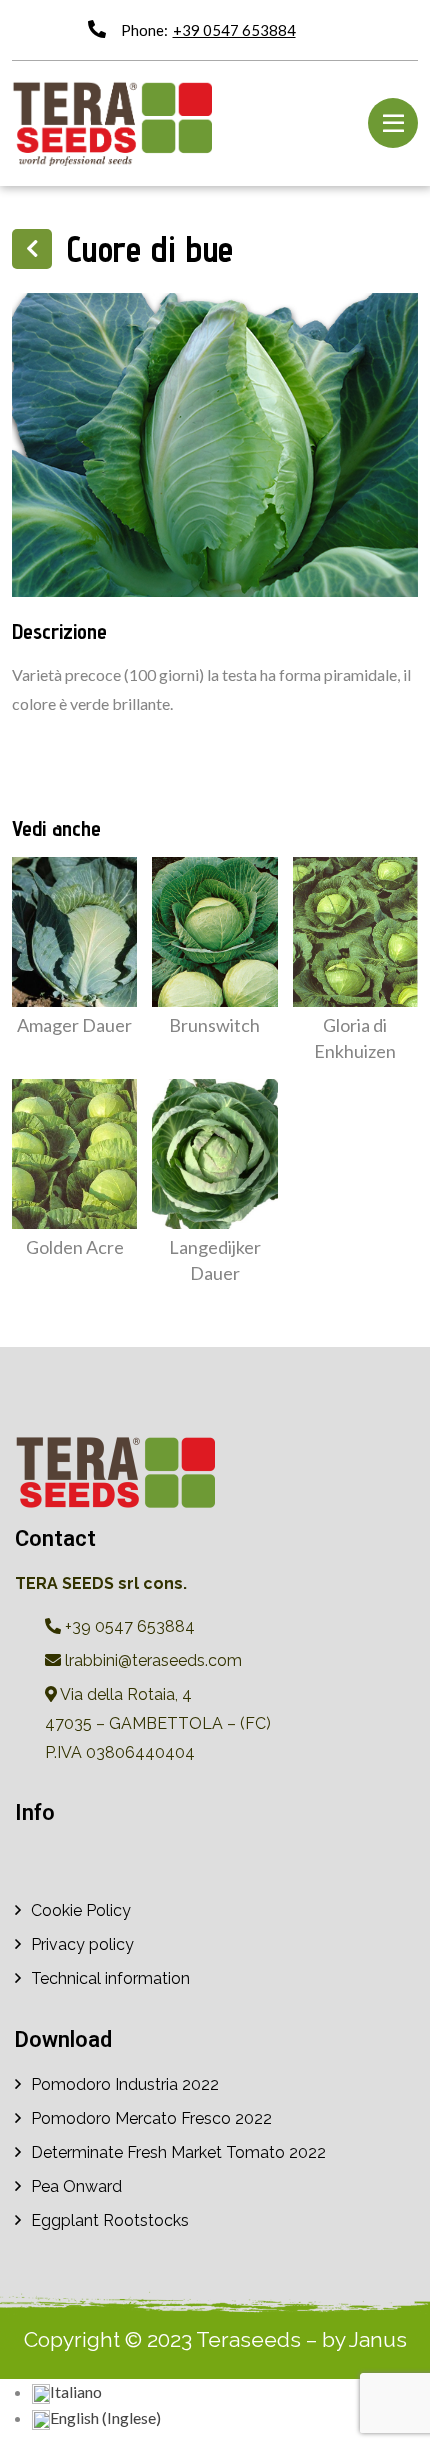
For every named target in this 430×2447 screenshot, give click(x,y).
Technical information (110, 1978)
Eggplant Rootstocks (110, 2220)
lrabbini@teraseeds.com (151, 1660)
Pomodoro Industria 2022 (125, 2084)
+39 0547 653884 (234, 30)
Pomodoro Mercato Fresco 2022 (151, 2118)
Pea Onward (76, 2186)
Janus (378, 2339)
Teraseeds (248, 2339)
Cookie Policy (81, 1910)
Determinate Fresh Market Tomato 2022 (178, 2152)
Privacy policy (82, 1944)
